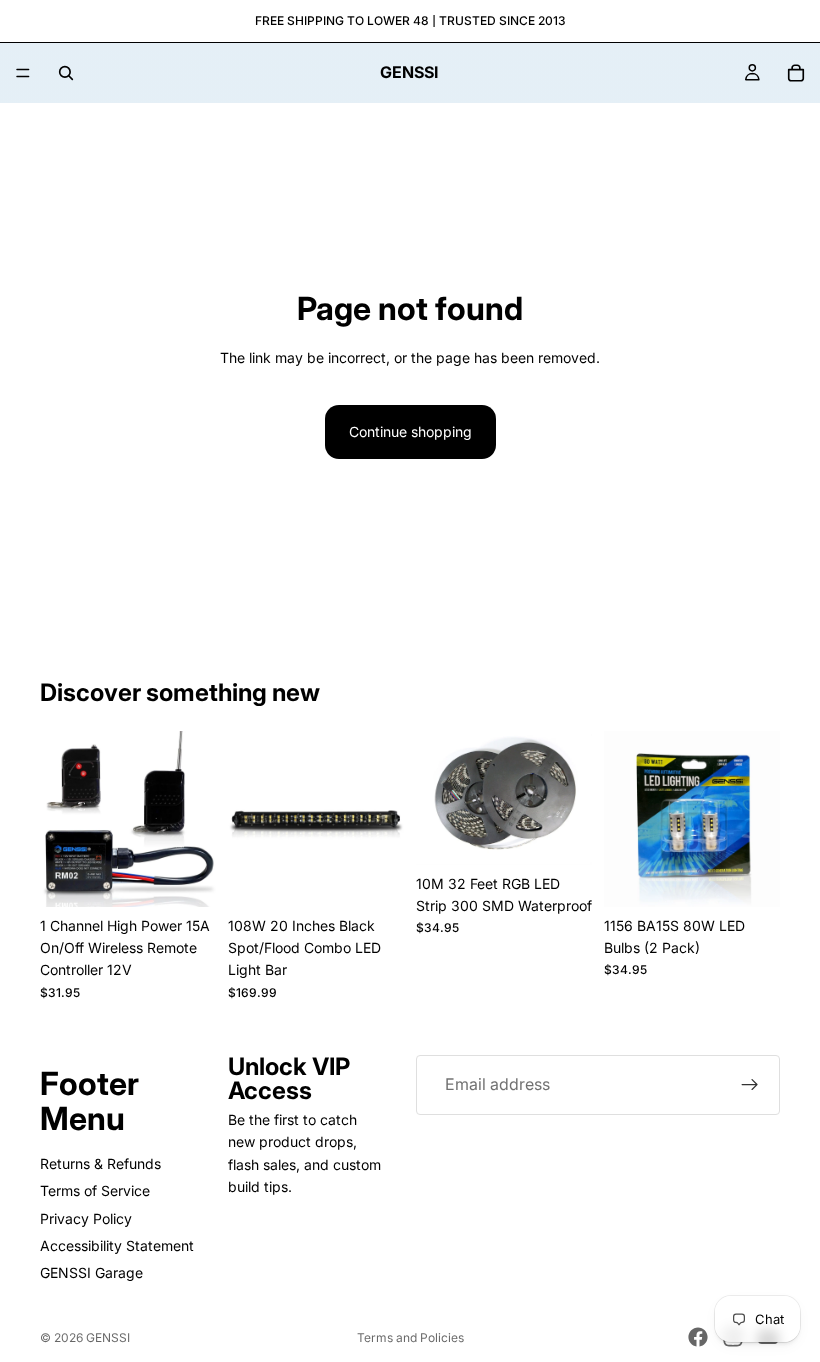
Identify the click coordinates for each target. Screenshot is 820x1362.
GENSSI (108, 1337)
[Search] (66, 73)
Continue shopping (410, 431)
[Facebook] (698, 1337)
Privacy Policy (86, 1217)
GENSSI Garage (91, 1272)
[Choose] (373, 876)
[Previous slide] (62, 819)
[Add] (185, 876)
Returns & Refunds (100, 1162)
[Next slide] (194, 819)
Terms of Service (95, 1190)
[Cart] (796, 73)
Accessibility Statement (117, 1245)
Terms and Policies (410, 1337)
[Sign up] (750, 1085)
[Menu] (23, 73)
